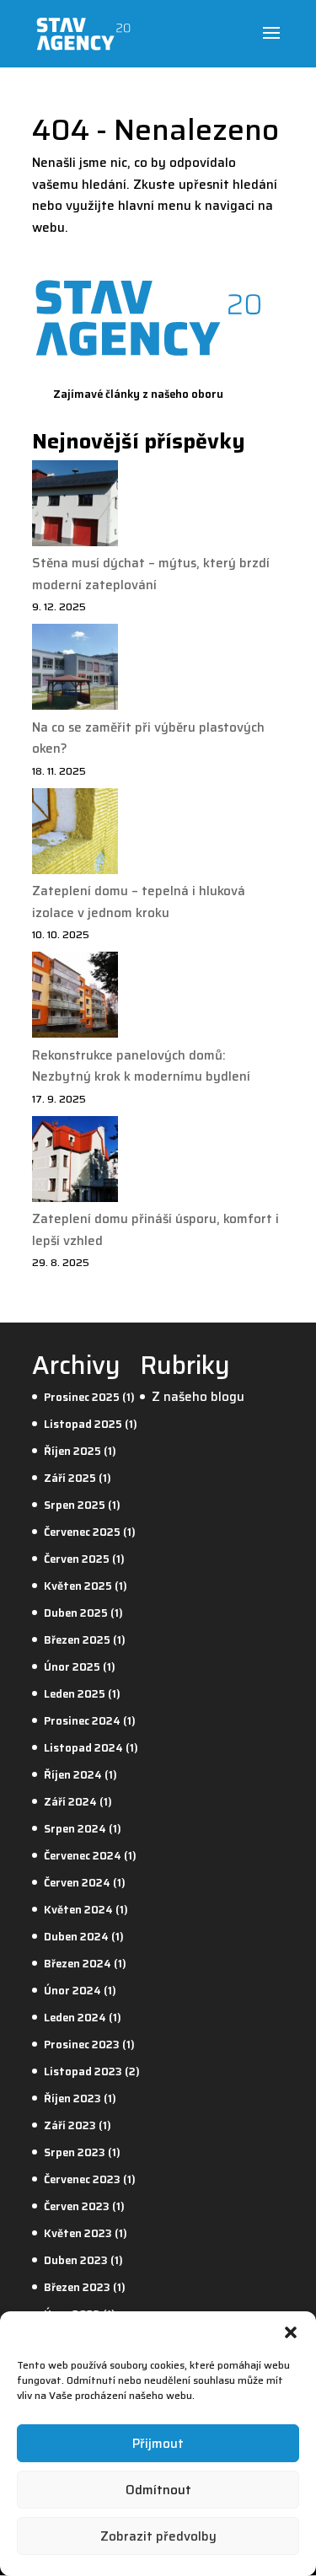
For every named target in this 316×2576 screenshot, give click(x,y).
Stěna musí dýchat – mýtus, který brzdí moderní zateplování (151, 574)
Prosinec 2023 (82, 2045)
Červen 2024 (77, 1883)
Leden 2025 (75, 1694)
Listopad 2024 (83, 1748)
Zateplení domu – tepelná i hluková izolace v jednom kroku (139, 902)
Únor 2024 (72, 1991)
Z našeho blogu (198, 1397)
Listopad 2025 (83, 1424)
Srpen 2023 (75, 2152)
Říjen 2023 (72, 2098)
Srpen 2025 (75, 1505)
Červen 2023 (77, 2206)
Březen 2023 (77, 2287)
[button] (291, 2332)
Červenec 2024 (83, 1856)
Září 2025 (70, 1478)
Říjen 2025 (72, 1451)
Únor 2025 (72, 1667)
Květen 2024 (78, 1910)
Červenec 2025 (82, 1532)
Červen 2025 (77, 1559)
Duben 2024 (76, 1937)
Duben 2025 (76, 1613)
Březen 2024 (78, 1964)
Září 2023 (70, 2125)
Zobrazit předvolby (158, 2536)
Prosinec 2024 (82, 1721)
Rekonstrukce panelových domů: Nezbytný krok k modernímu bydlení (141, 1066)
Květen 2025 (78, 1586)
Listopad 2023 (83, 2072)
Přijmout (158, 2444)
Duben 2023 (76, 2260)
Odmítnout (158, 2490)
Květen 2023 (78, 2233)
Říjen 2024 (73, 1775)
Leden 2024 (75, 2018)
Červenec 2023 (82, 2179)
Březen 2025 (77, 1640)
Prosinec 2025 (82, 1397)
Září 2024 (70, 1802)
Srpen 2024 (75, 1829)
